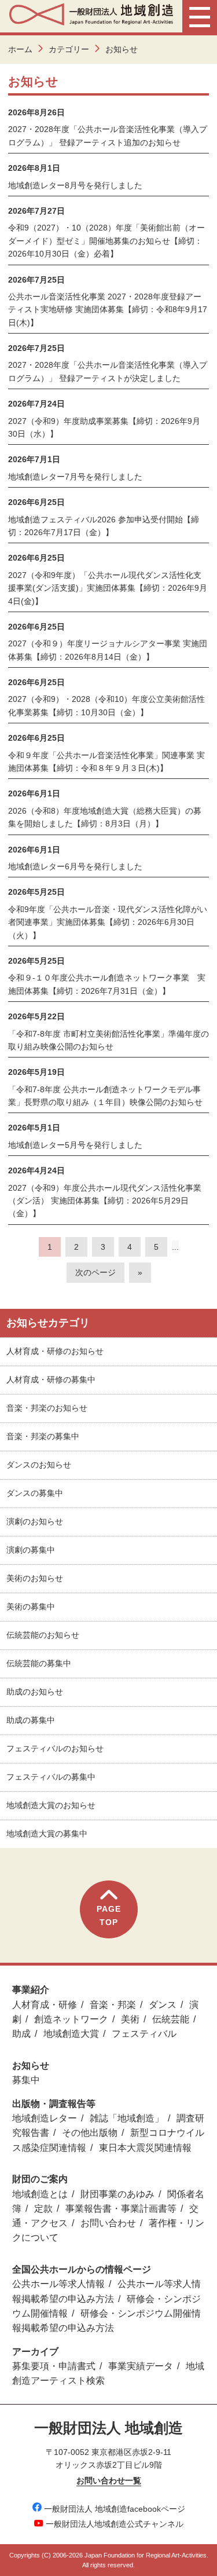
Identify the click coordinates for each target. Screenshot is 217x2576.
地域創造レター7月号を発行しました (75, 477)
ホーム (20, 49)
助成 (21, 2034)
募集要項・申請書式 (54, 2366)
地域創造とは (40, 2194)
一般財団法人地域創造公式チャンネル (115, 2524)
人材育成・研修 (45, 2005)
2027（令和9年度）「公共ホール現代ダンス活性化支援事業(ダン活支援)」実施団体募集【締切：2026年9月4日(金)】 (108, 588)
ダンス (163, 2005)
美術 (130, 2019)
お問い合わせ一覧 (109, 2480)
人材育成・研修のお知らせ (55, 1351)
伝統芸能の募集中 (39, 1663)
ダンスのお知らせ (39, 1465)
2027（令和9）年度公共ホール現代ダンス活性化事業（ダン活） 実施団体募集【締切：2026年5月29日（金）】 (105, 1201)
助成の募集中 (31, 1720)
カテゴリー (69, 49)
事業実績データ (141, 2366)
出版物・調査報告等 (54, 2104)
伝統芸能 (171, 2019)
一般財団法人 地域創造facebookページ (115, 2509)
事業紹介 (31, 1990)
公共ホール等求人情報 (58, 2284)
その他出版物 (90, 2133)
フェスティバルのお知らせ (55, 1748)
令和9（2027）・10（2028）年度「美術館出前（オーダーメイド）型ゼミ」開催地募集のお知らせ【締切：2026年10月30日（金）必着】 (106, 241)
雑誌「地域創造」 (127, 2118)
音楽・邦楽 (113, 2005)
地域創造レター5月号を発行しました (75, 1145)
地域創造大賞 (71, 2034)
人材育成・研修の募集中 (51, 1380)
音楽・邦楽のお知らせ (47, 1408)
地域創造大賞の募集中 (47, 1834)
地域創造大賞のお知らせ (51, 1805)
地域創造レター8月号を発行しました (75, 185)
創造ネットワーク (71, 2019)
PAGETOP (109, 1915)
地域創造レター (45, 2118)
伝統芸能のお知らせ (43, 1635)
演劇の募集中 (31, 1550)
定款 (43, 2209)
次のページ (95, 1272)
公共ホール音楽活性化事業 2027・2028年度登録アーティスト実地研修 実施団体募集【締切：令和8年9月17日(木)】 (108, 310)
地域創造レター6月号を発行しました (75, 866)
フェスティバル (144, 2034)
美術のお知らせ (35, 1578)
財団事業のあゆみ (117, 2194)
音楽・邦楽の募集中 (43, 1436)
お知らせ (31, 2065)
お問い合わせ (108, 2223)
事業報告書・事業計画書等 (121, 2209)
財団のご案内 (40, 2179)
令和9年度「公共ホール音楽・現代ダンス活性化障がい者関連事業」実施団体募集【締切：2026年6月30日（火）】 (108, 922)
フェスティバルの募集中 (51, 1777)
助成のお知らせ (35, 1692)
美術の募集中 (31, 1607)
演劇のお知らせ (35, 1521)
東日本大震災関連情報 (145, 2148)
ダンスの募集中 (35, 1493)
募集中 (26, 2080)
